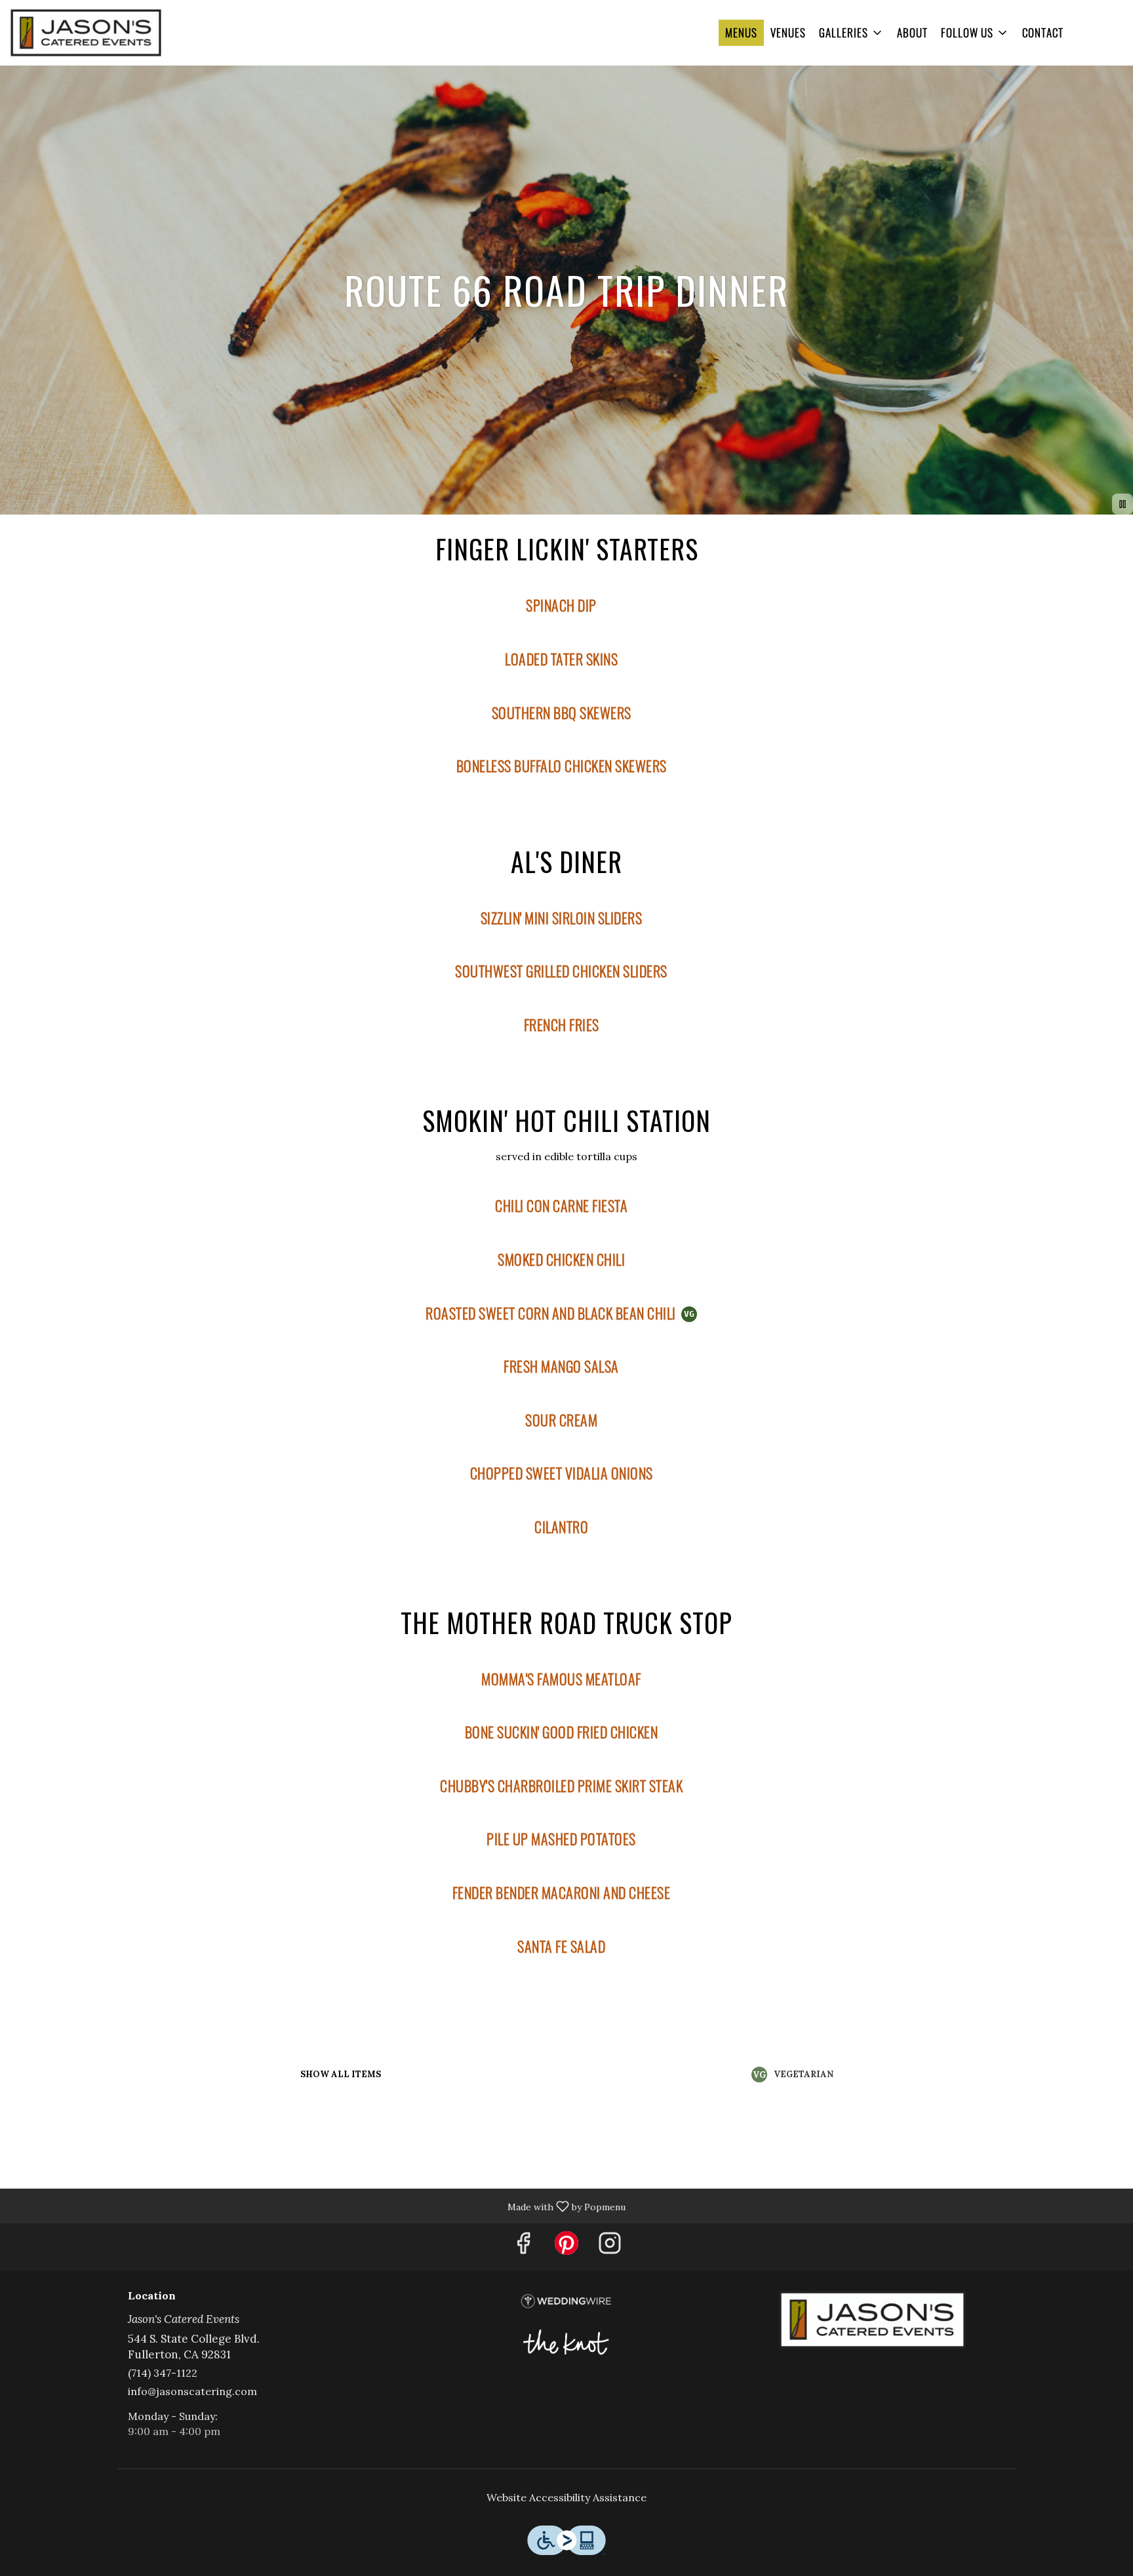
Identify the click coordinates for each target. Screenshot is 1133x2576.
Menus (741, 32)
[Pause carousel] (1123, 504)
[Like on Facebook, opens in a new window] (523, 2247)
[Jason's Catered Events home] (86, 33)
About (912, 32)
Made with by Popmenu (318, 2205)
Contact (1043, 32)
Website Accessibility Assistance (566, 2497)
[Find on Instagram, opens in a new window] (610, 2247)
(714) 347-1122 (163, 2373)
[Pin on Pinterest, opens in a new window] (566, 2247)
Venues (788, 32)
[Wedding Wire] (566, 2300)
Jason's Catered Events (872, 2320)
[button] (851, 33)
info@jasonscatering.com (192, 2391)
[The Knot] (566, 2340)
